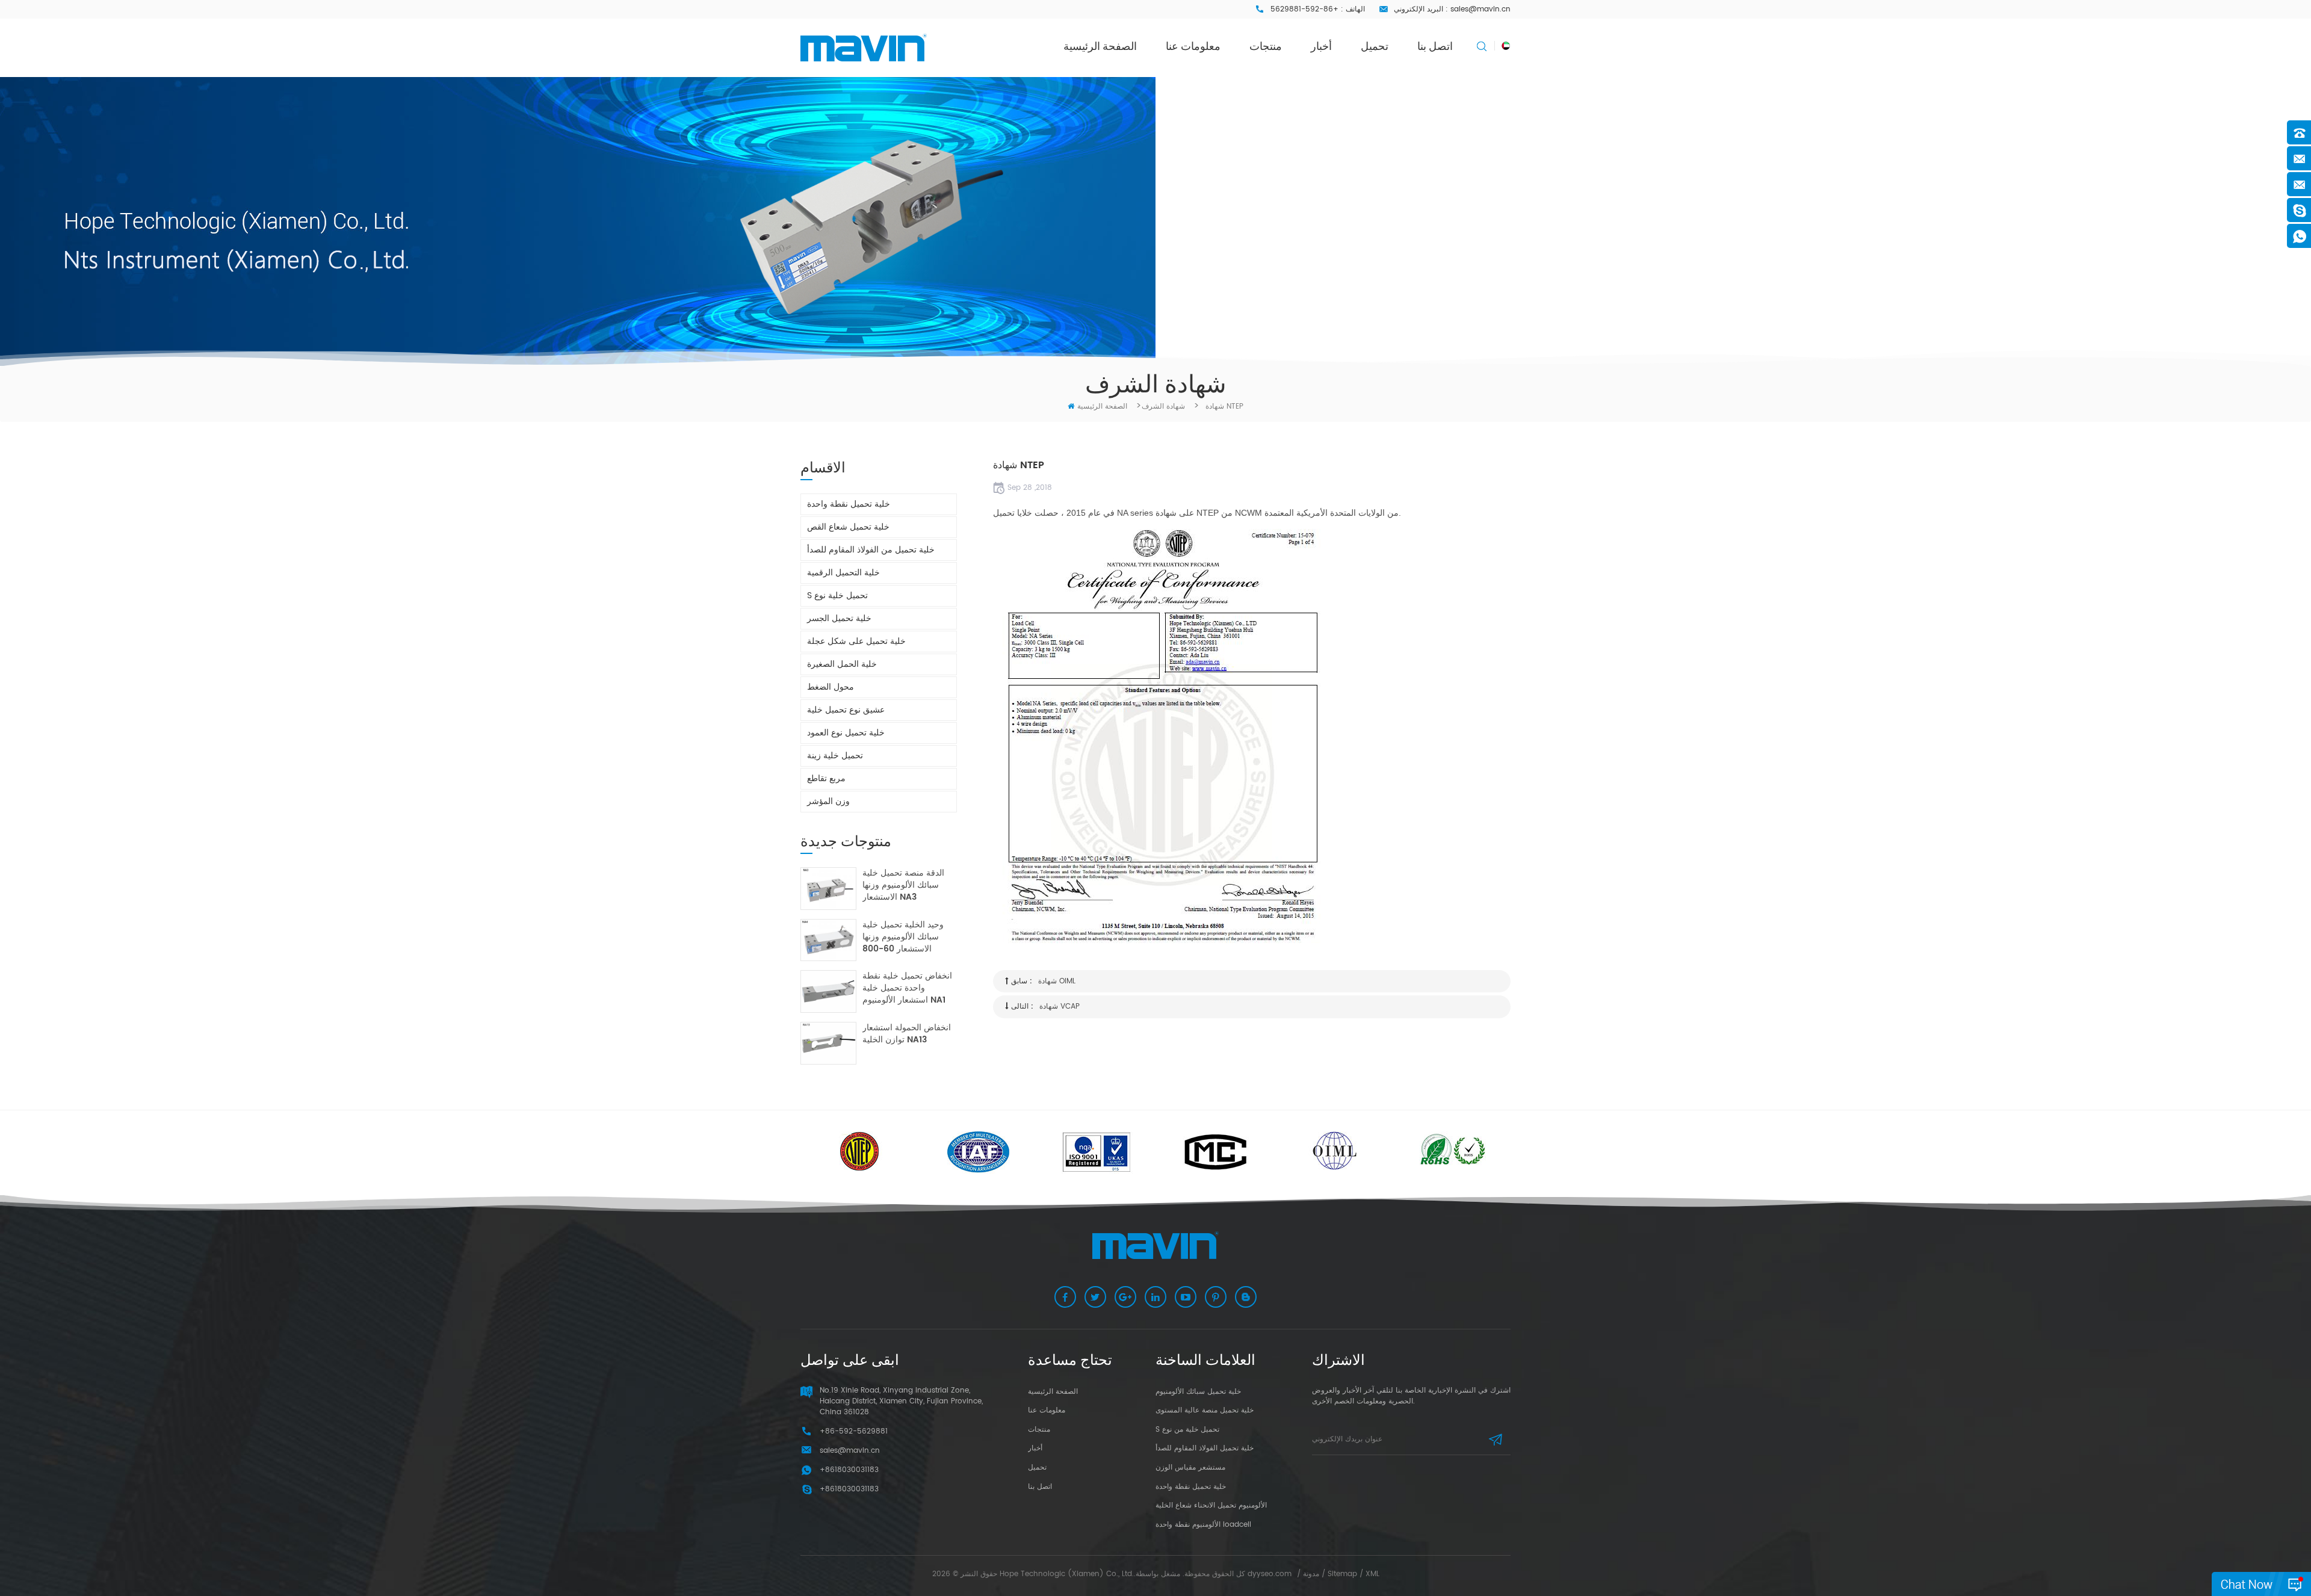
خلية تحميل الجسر (839, 618)
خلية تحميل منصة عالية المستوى (1205, 1410)
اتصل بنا (1435, 46)
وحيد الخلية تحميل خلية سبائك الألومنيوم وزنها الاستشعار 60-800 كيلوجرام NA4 (903, 937)
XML (1372, 1574)
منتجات (1266, 46)
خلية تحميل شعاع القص (848, 527)
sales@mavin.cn (1480, 9)
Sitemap (1342, 1574)
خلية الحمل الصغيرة (842, 664)
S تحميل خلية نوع (837, 595)
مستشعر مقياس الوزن (1190, 1468)
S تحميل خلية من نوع (1187, 1430)
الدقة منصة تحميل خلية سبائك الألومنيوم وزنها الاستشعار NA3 (903, 885)
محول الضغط (831, 687)
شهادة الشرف (1163, 407)
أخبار (1321, 46)
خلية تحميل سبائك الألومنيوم (1198, 1392)
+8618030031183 (849, 1489)
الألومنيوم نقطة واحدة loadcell (1203, 1525)
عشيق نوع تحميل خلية (846, 710)
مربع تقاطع (826, 778)
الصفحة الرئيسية (1100, 46)
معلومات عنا (1193, 46)
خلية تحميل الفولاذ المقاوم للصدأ (1205, 1448)
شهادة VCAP (1060, 1007)
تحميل (1375, 46)
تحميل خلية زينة (835, 756)
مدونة (1311, 1574)
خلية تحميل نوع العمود (846, 733)
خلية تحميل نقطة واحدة (849, 504)
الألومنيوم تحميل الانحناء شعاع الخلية (1211, 1505)
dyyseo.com (1270, 1574)
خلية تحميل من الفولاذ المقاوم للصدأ (871, 550)
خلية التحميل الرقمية (843, 573)
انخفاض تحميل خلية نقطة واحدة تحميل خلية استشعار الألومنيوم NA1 (907, 988)
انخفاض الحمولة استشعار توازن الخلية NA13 (907, 1034)
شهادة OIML (1057, 981)
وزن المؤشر (828, 801)
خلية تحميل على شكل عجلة (856, 641)
